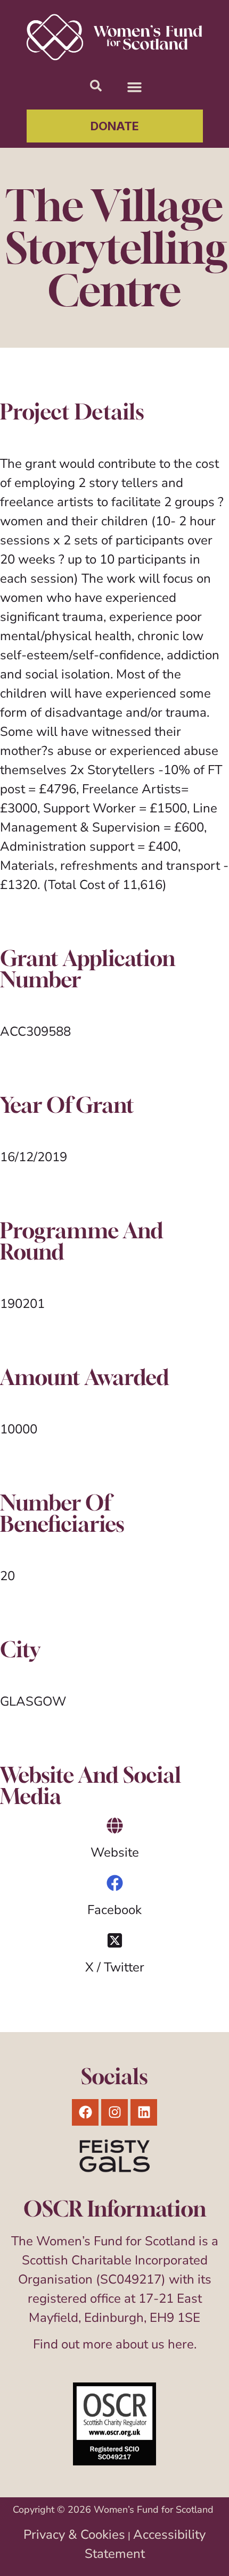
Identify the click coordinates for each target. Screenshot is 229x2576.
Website (115, 1852)
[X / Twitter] (115, 1940)
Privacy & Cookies (74, 2535)
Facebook (114, 1910)
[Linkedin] (144, 2112)
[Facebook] (115, 1883)
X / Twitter (115, 1967)
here (181, 2344)
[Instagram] (114, 2112)
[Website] (115, 1826)
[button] (135, 87)
